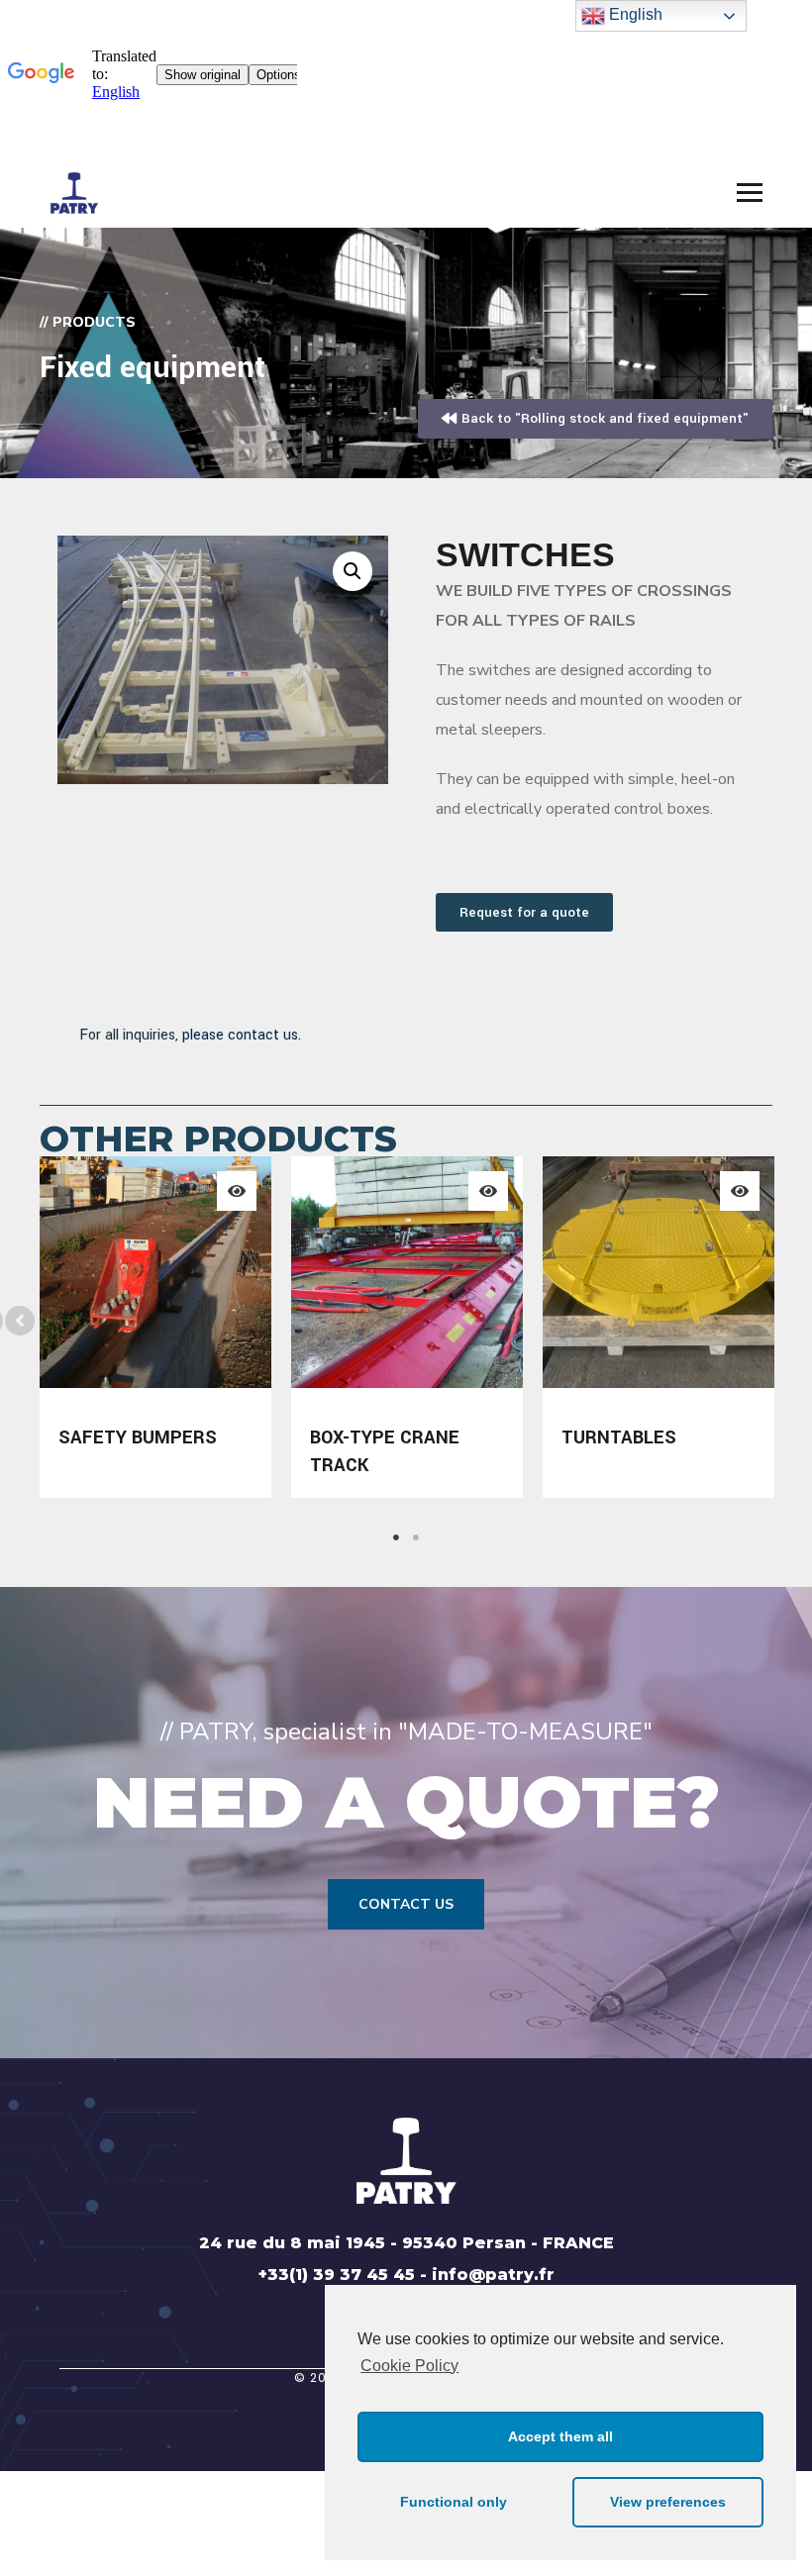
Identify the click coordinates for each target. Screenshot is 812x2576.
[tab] (396, 1537)
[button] (20, 1321)
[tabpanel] (155, 1327)
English (634, 14)
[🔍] (353, 571)
